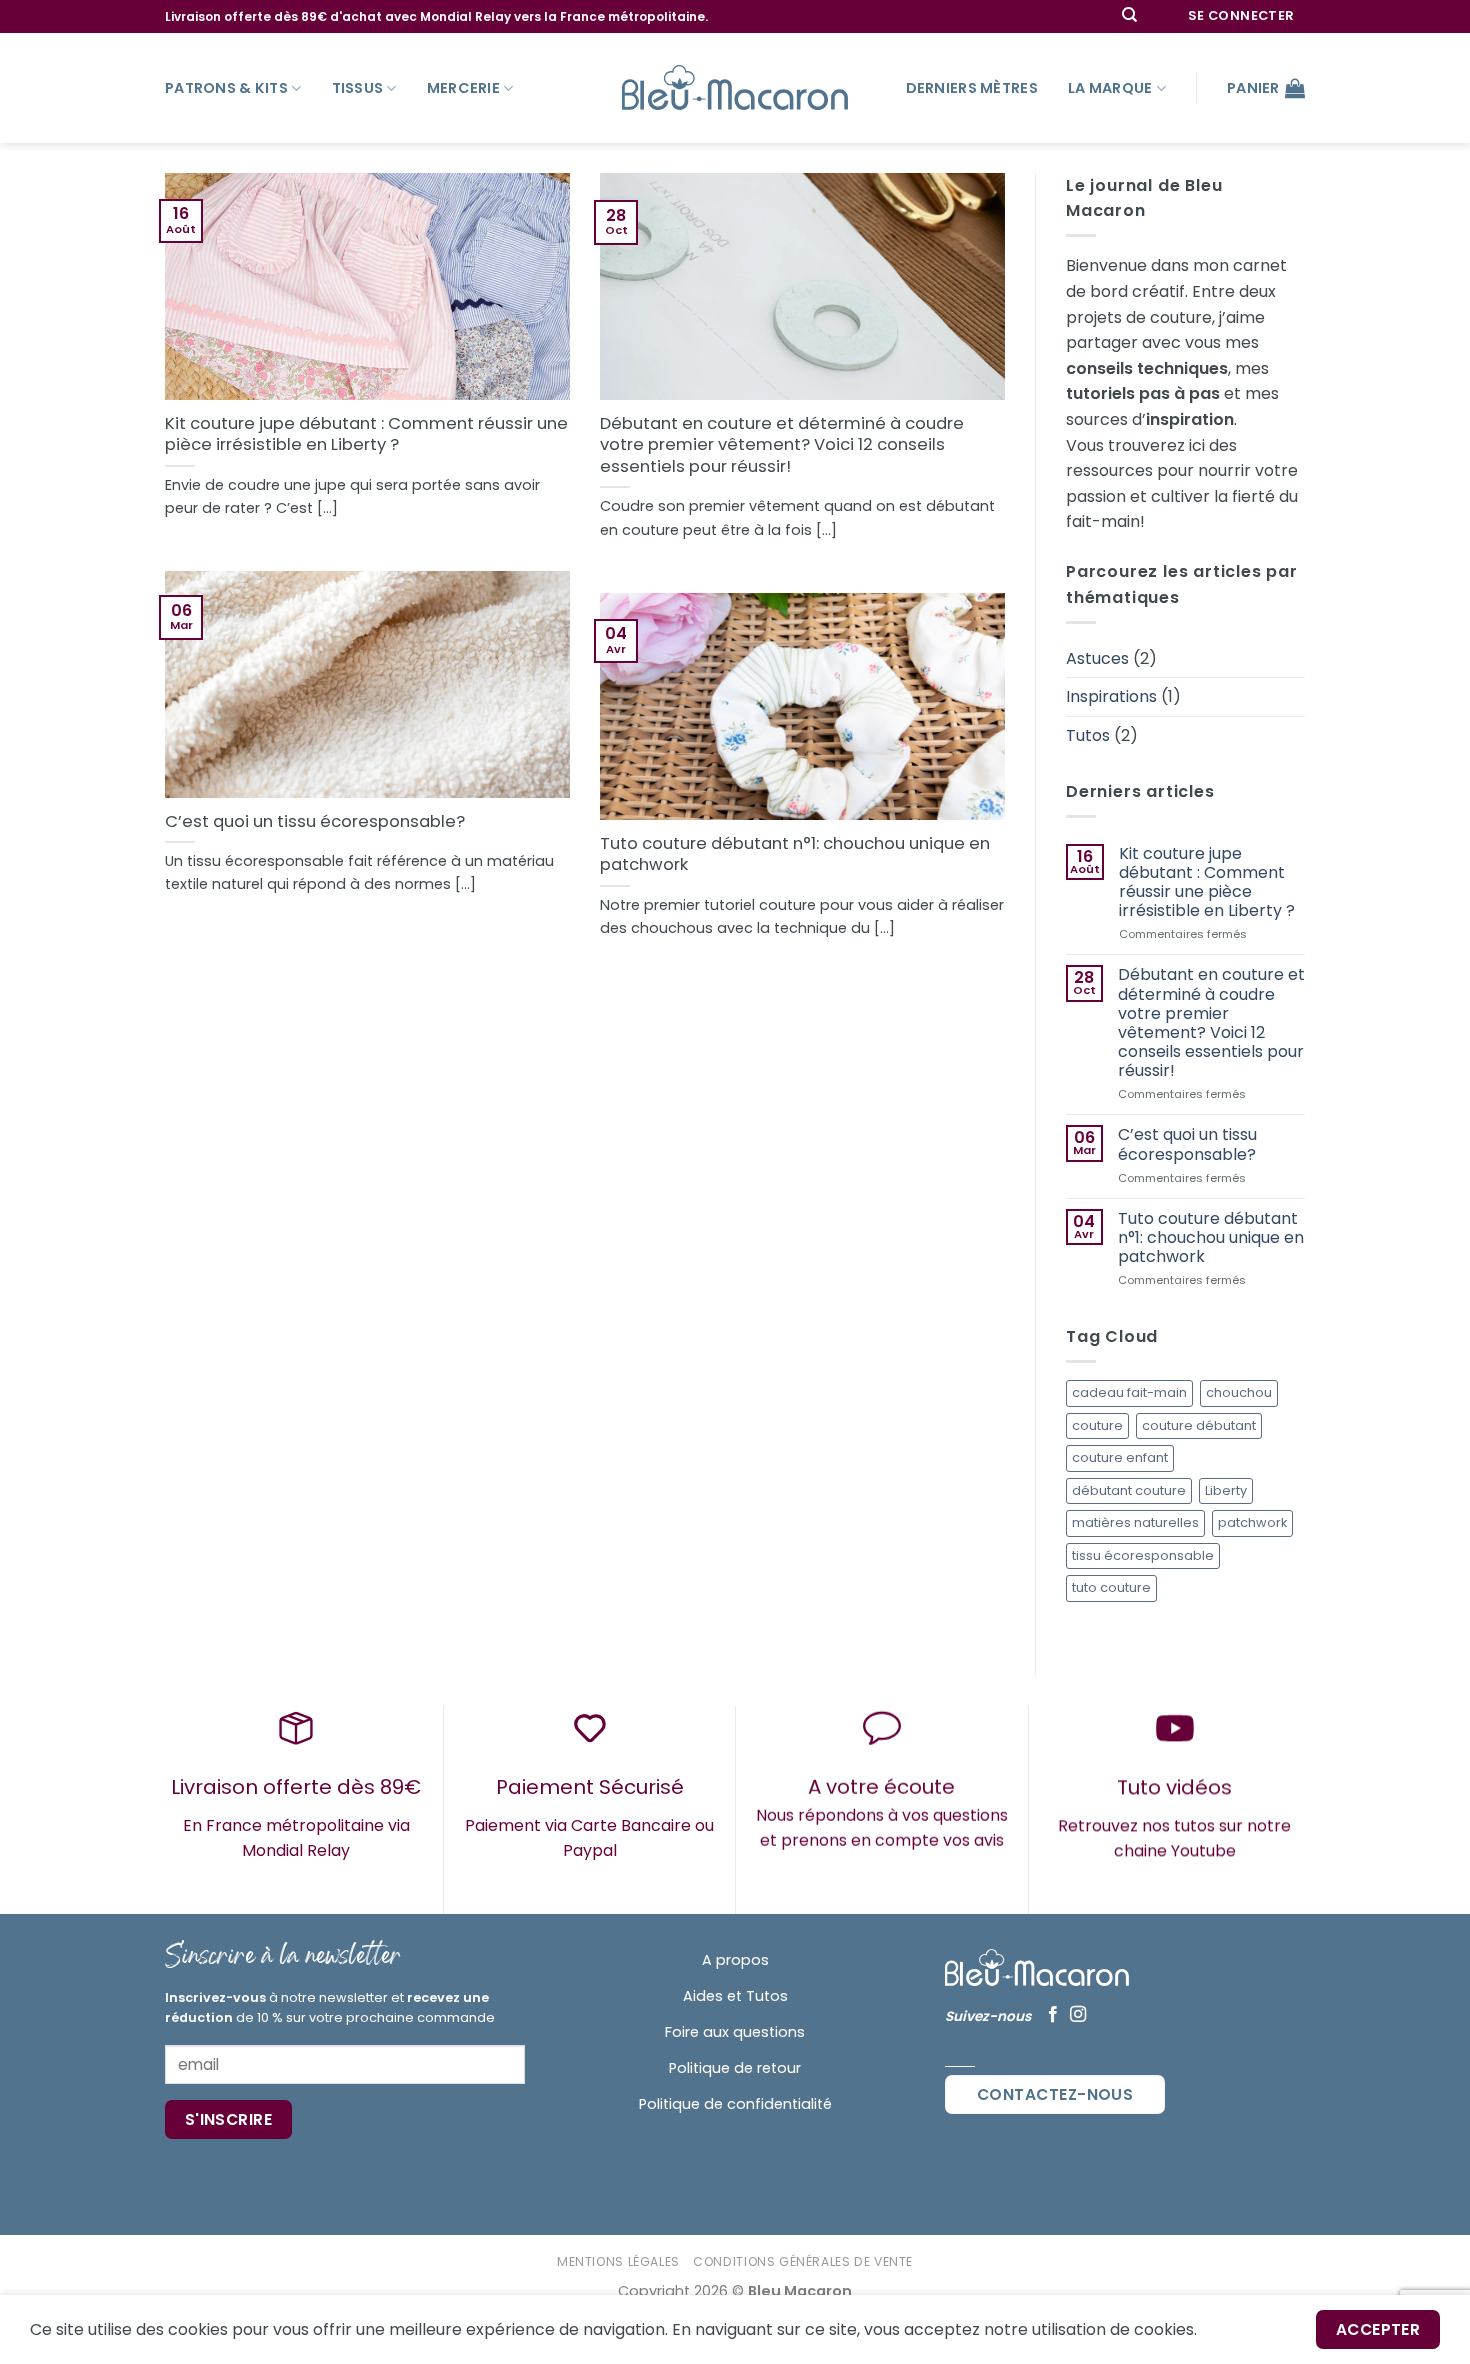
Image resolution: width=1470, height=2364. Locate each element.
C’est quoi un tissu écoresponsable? (315, 822)
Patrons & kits (226, 88)
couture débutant (1199, 1425)
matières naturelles (1135, 1522)
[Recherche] (1130, 16)
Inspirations (1111, 696)
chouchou (1239, 1392)
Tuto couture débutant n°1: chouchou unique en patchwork (795, 854)
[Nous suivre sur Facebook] (1053, 2015)
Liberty (1226, 1490)
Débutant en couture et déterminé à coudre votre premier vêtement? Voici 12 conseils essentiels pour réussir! (782, 445)
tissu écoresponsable (1143, 1555)
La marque (1110, 88)
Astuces (1097, 658)
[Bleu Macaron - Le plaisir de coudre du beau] (735, 87)
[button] (1241, 16)
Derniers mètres (972, 88)
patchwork (1252, 1522)
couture (1097, 1425)
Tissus (358, 88)
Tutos (1088, 735)
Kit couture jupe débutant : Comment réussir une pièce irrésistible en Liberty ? (366, 434)
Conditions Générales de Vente (803, 2261)
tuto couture (1111, 1587)
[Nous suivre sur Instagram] (1078, 2015)
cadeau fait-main (1129, 1392)
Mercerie (463, 88)
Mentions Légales (618, 2261)
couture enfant (1120, 1457)
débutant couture (1129, 1490)
